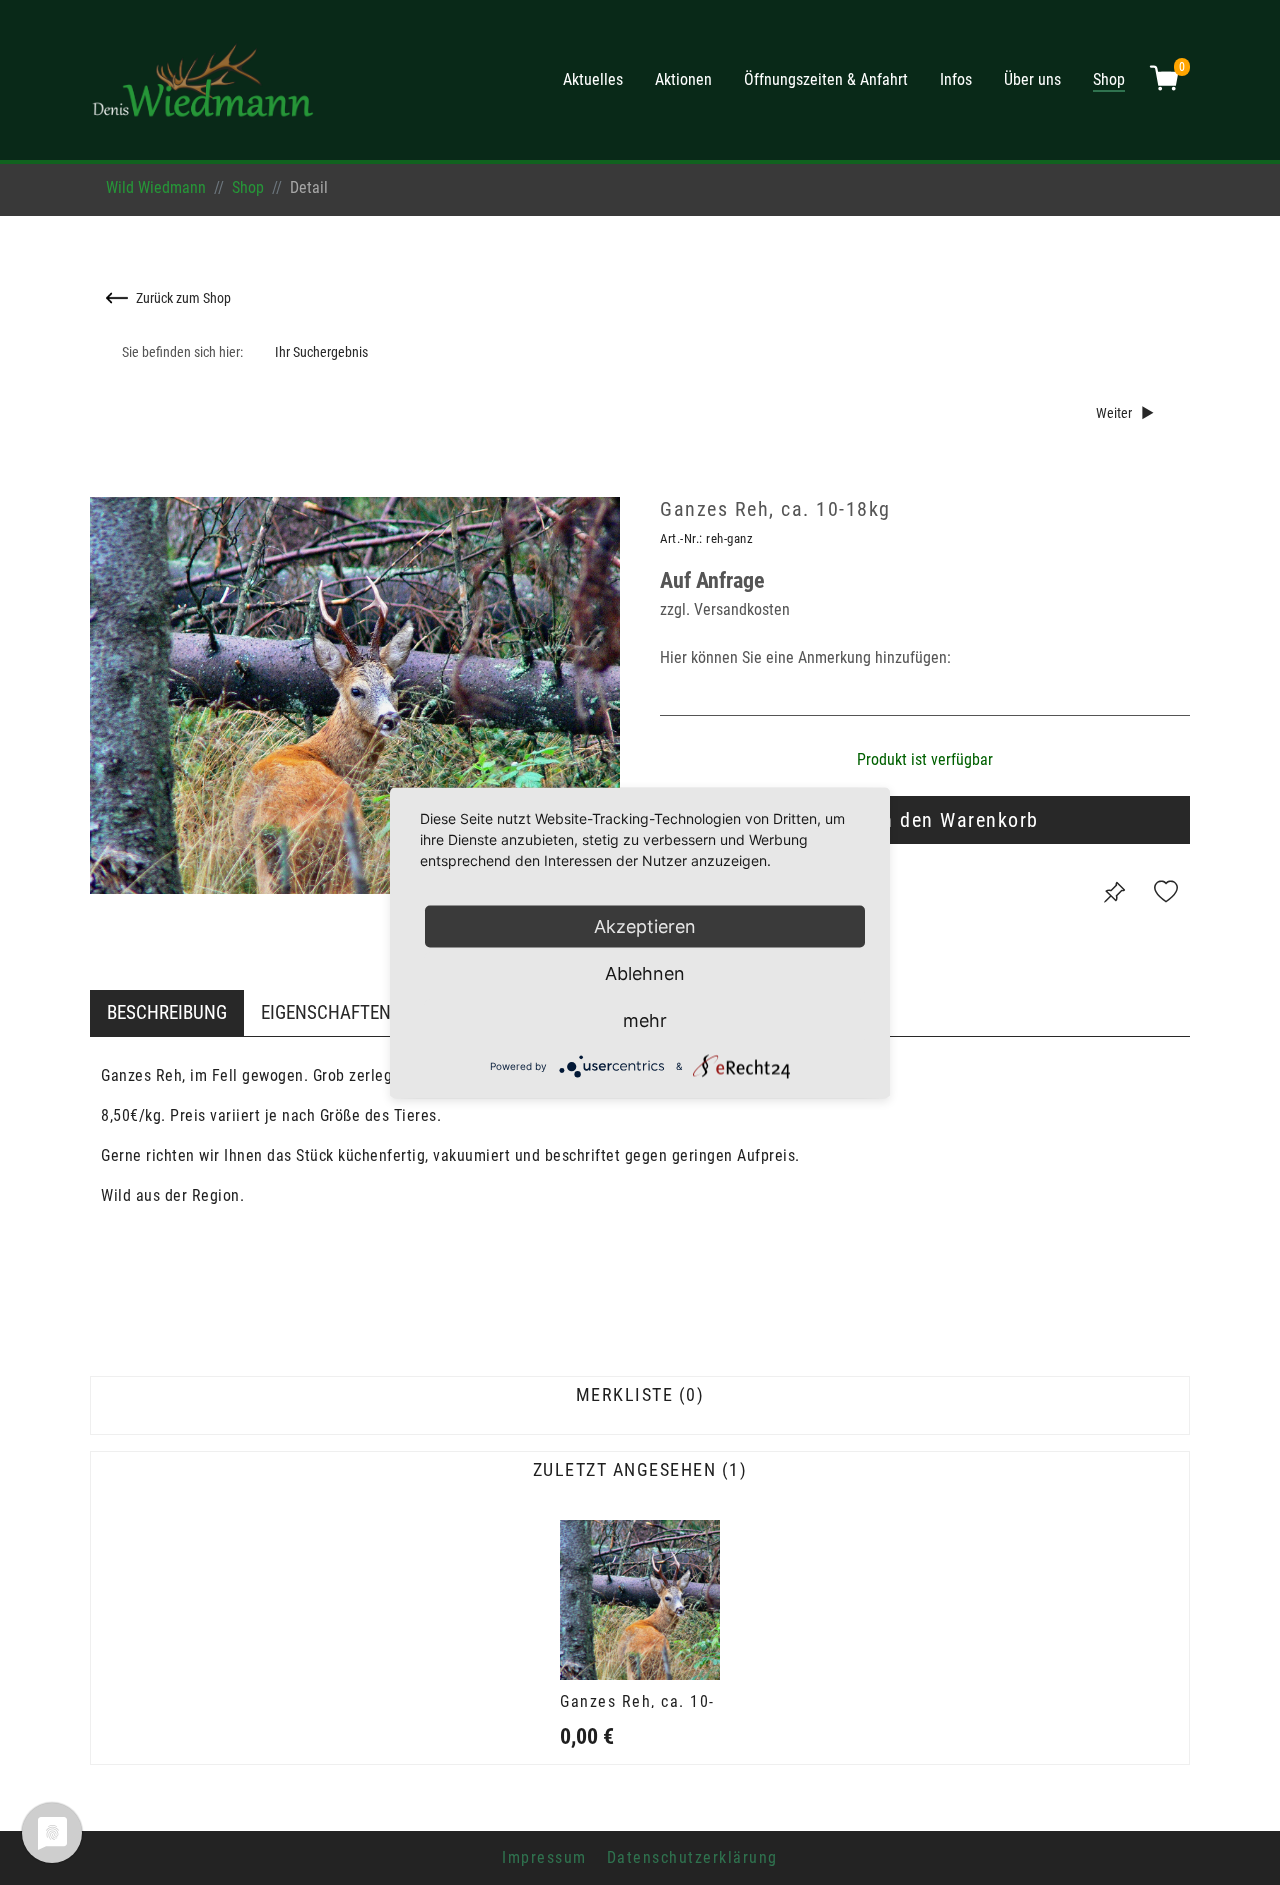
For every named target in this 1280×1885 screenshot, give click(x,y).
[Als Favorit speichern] (1166, 892)
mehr (645, 1019)
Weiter (1114, 413)
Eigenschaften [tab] (326, 1012)
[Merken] (1114, 892)
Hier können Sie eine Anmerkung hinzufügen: (805, 657)
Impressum (544, 1857)
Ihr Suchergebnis (321, 352)
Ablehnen (645, 972)
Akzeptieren (645, 925)
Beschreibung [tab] (167, 1012)
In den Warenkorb (957, 820)
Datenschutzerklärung (692, 1857)
